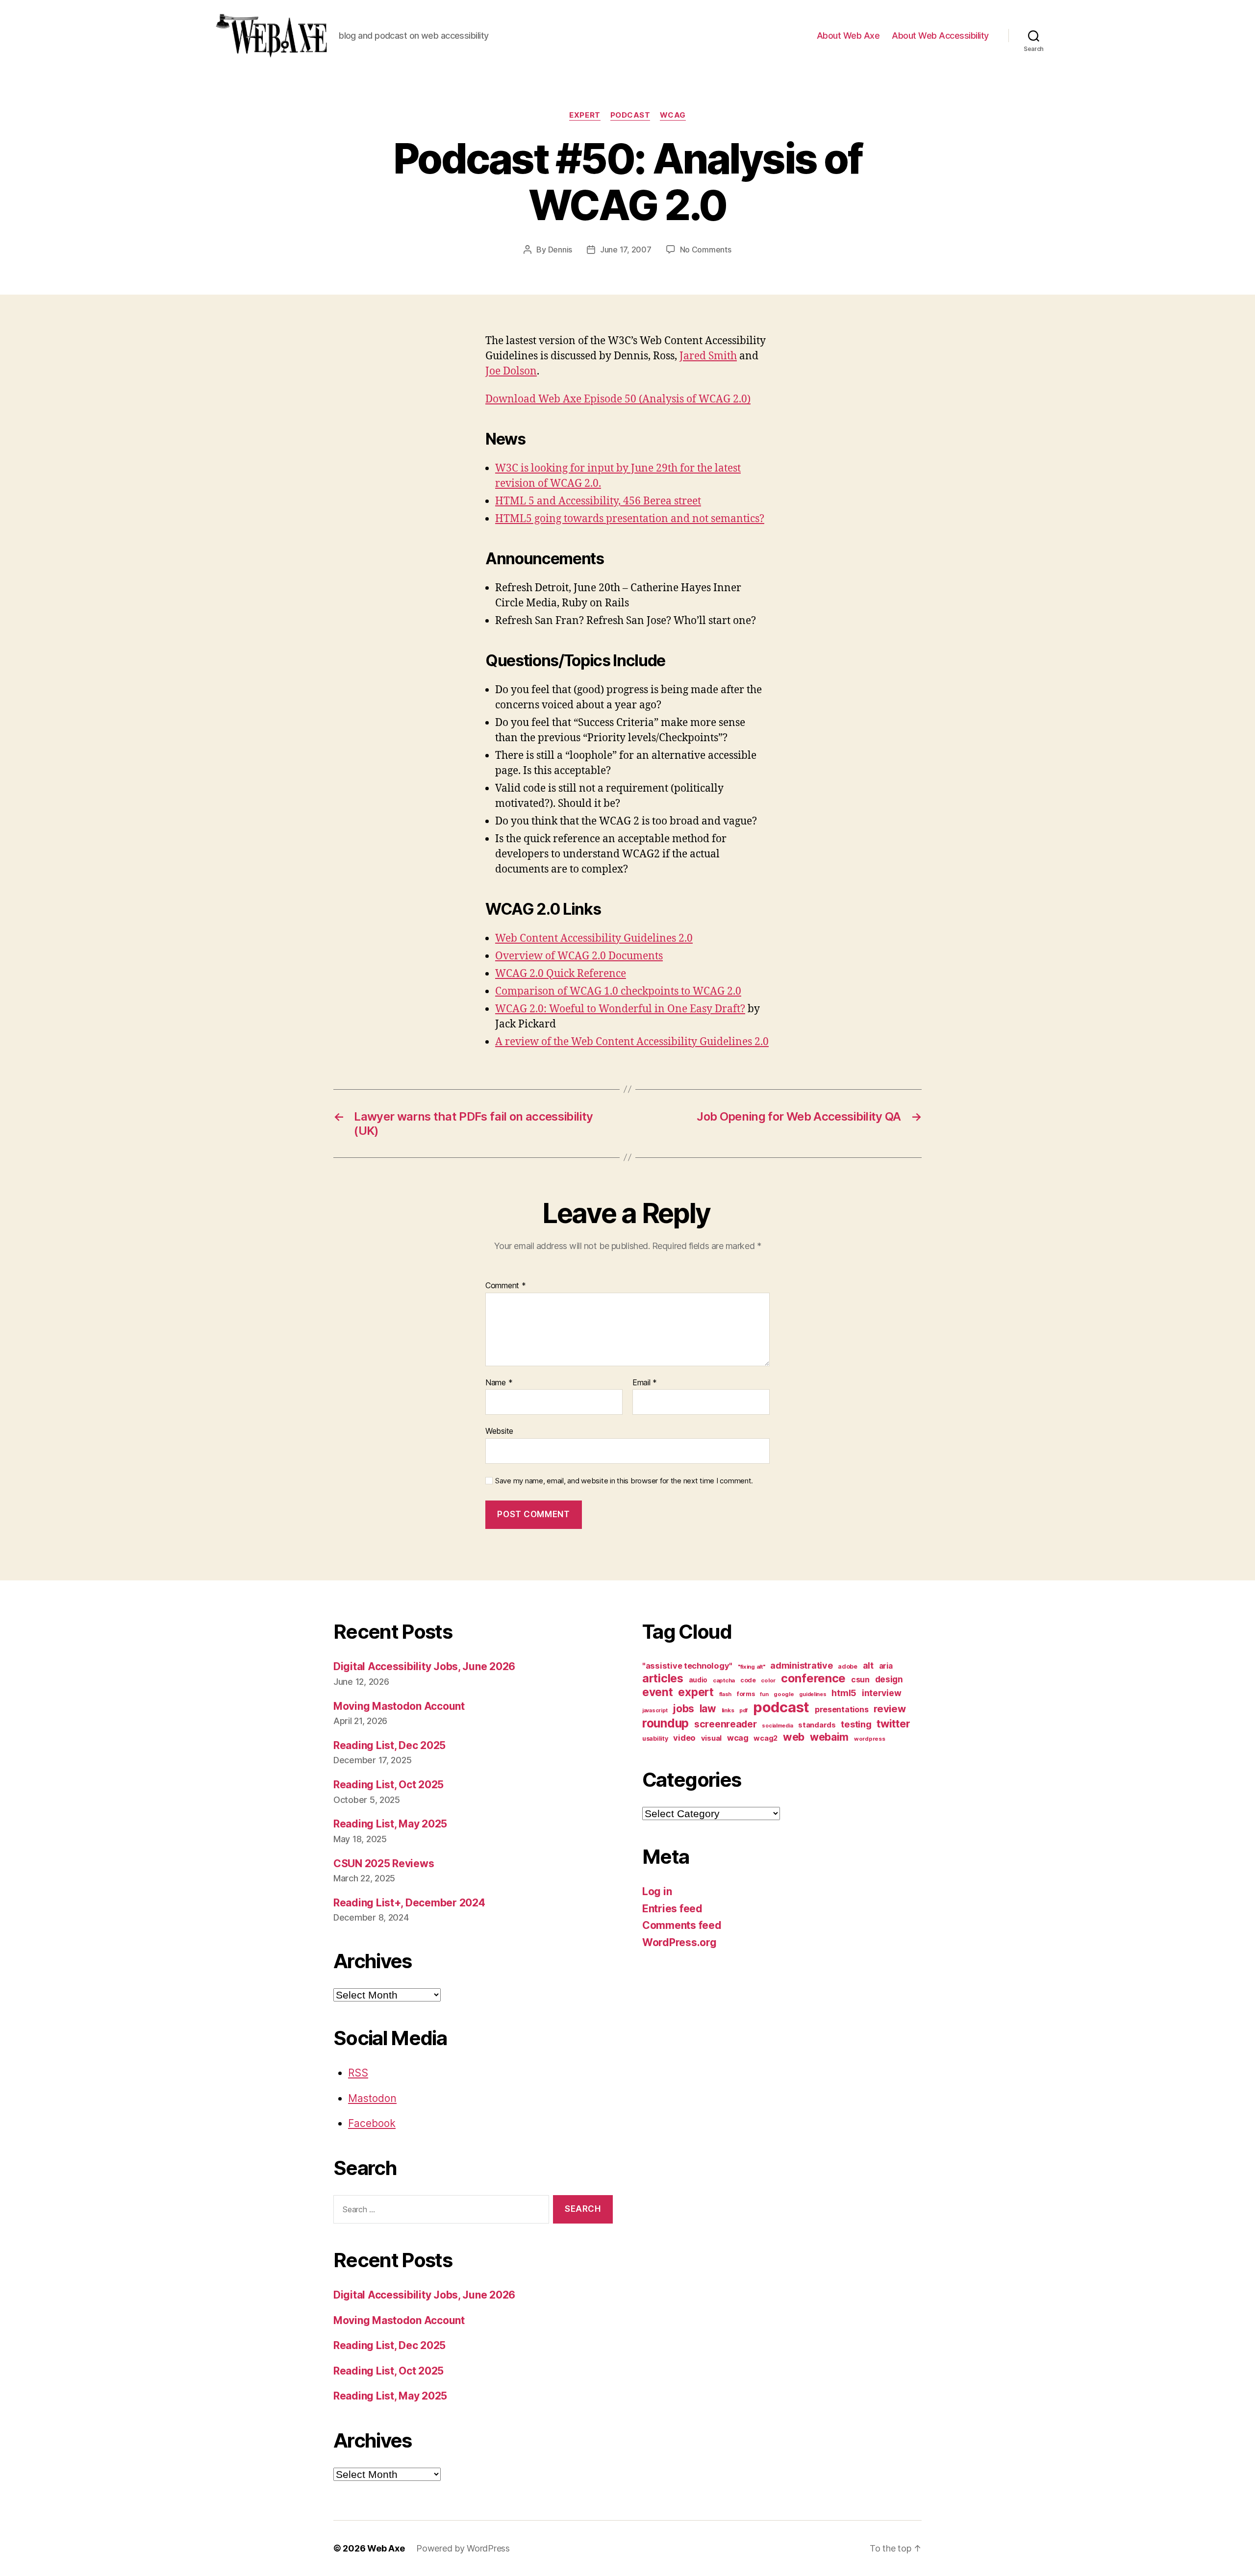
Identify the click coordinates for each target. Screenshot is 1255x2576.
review (890, 1709)
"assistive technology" (687, 1666)
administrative (801, 1665)
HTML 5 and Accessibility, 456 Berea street (598, 501)
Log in (657, 1891)
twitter (893, 1724)
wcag (673, 115)
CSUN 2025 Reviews (384, 1863)
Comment (506, 1286)
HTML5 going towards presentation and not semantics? (630, 519)
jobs (683, 1709)
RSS (358, 2073)
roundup (665, 1723)
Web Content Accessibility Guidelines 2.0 (594, 938)
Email (645, 1383)
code (748, 1680)
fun (764, 1694)
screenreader (726, 1724)
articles (663, 1678)
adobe (848, 1666)
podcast (630, 115)
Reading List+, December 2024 (409, 1903)
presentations (842, 1709)
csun (860, 1680)
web (794, 1737)
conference (813, 1678)
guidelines (813, 1694)
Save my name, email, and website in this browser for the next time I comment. (624, 1481)
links (728, 1710)
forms (746, 1694)
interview (882, 1693)
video (684, 1738)
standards (817, 1725)
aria (886, 1666)
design (889, 1679)
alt (868, 1665)
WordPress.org (679, 1942)
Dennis (560, 250)
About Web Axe (848, 36)
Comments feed (682, 1925)
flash (726, 1694)
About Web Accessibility (940, 36)
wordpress (870, 1739)
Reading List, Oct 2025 (389, 1785)
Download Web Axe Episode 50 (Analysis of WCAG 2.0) (618, 399)
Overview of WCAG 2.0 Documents (579, 956)
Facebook (372, 2123)
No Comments (706, 250)
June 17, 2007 (626, 250)
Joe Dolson (511, 371)
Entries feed (672, 1909)
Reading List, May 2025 (390, 1824)
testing (856, 1724)
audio (698, 1680)
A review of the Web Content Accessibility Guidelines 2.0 (632, 1042)
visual (711, 1738)
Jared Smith (708, 356)
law (708, 1709)
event (658, 1692)
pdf (743, 1711)
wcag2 (766, 1738)
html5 (844, 1693)
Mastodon (372, 2098)
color (768, 1680)
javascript (655, 1711)
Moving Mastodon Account (399, 1706)
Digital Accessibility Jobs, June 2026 (424, 1666)
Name (499, 1383)
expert (585, 115)
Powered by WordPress (463, 2548)
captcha (724, 1680)
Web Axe (386, 2548)
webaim (829, 1737)
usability (655, 1738)
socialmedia (777, 1726)
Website (499, 1431)
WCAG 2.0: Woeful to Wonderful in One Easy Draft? (620, 1009)
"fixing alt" (752, 1667)
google (784, 1694)
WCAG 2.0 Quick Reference (561, 974)
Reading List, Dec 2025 (389, 1745)
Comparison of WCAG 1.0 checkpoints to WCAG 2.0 (618, 991)
